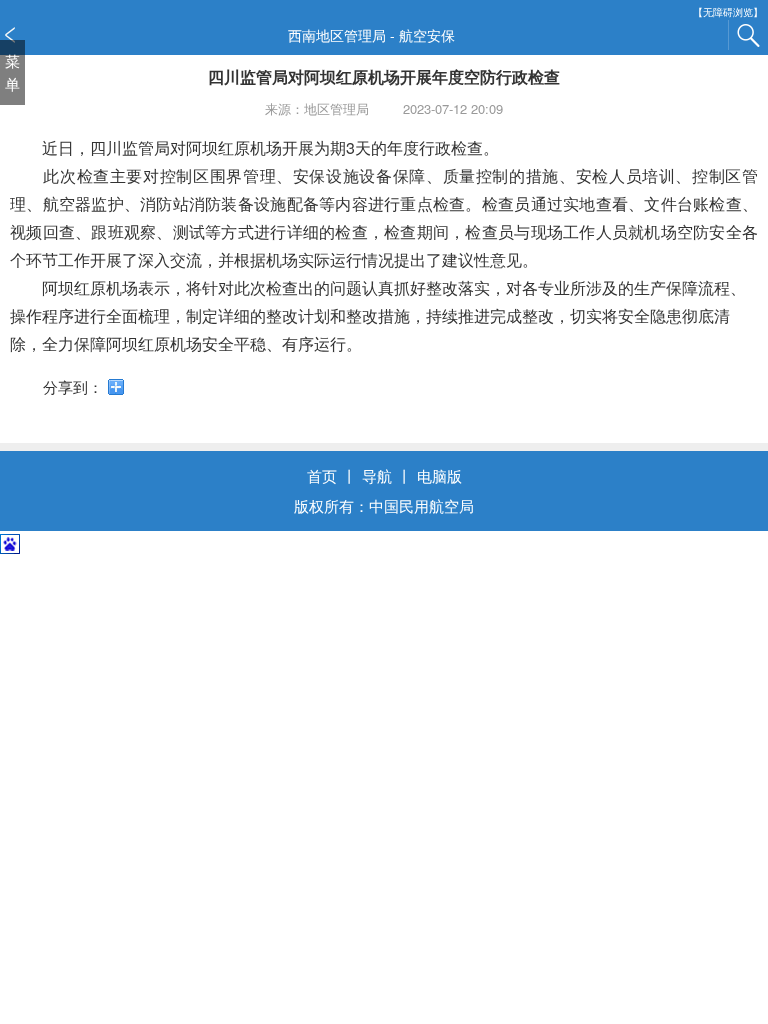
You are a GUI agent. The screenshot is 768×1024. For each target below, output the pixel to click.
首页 (322, 475)
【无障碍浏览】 (728, 12)
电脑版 (439, 475)
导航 (377, 475)
